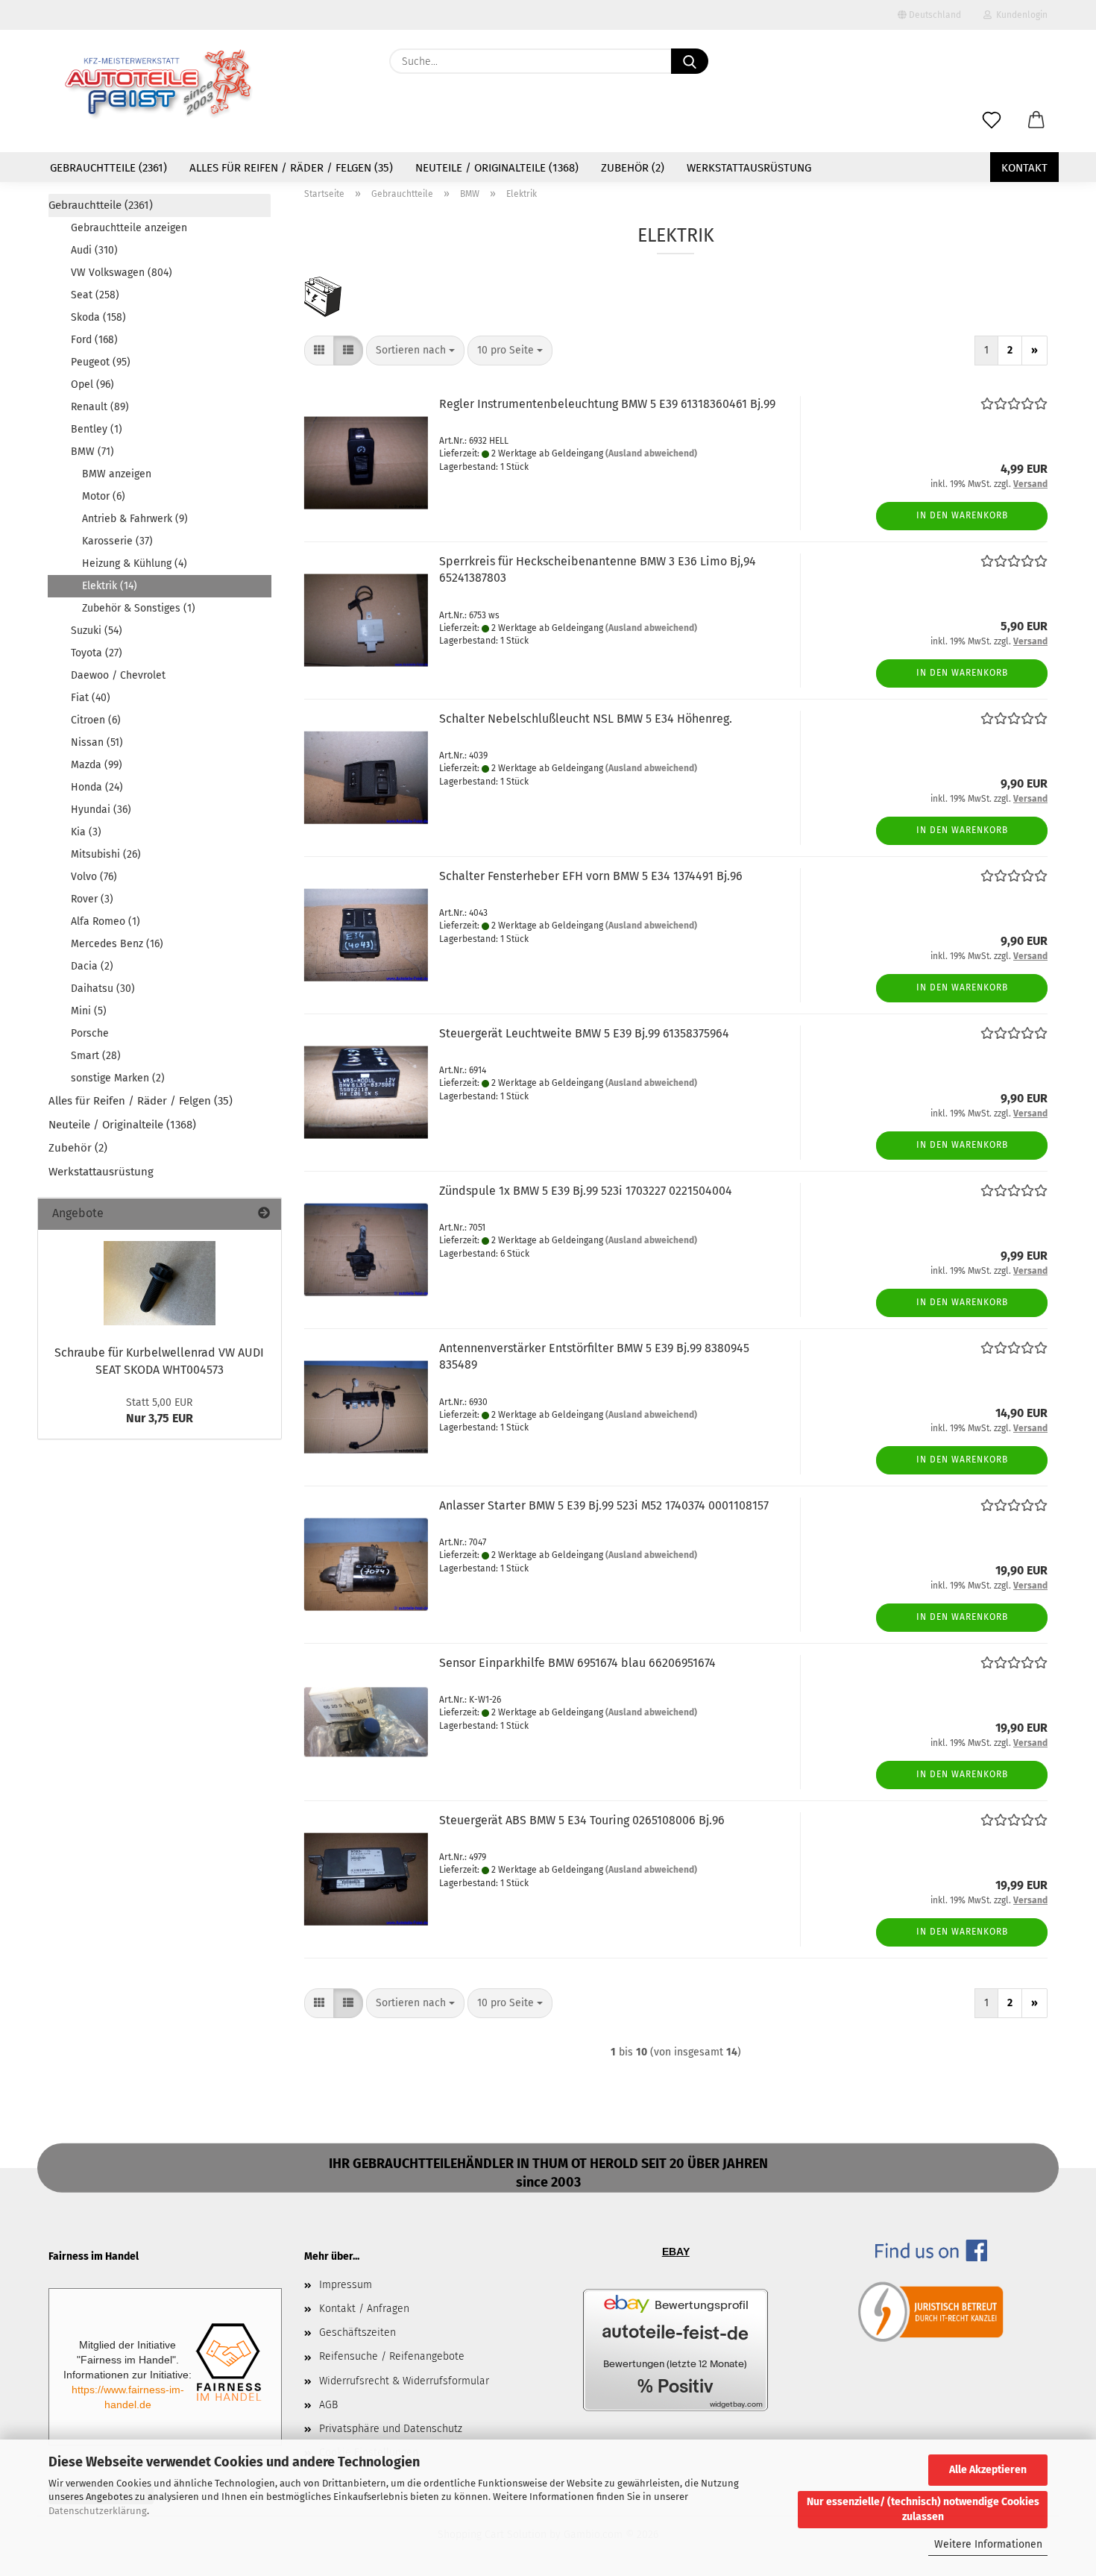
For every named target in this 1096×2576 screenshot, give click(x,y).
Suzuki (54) (97, 631)
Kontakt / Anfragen (364, 2309)
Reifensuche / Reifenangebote (392, 2356)
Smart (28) (96, 1056)
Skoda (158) (98, 317)
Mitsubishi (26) (106, 854)
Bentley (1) (97, 429)
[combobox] (415, 351)
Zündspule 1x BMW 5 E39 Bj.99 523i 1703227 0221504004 (586, 1191)
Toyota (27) (97, 653)
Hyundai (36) (101, 810)
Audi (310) (94, 250)
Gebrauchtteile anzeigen (129, 228)
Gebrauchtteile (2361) (108, 168)
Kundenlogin (1020, 15)
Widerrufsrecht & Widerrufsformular (404, 2381)
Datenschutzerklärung (98, 2511)
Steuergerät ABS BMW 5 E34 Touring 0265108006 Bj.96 (582, 1820)
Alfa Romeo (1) (105, 921)
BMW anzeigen (117, 474)
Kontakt (1024, 168)
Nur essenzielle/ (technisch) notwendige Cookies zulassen (923, 2509)
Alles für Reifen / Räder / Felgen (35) (291, 168)
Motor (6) (104, 496)
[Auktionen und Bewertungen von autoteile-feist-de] (675, 2350)
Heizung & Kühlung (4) (135, 563)
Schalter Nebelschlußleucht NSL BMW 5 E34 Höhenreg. (586, 719)
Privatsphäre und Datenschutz (391, 2429)
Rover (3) (92, 899)
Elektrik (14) (110, 586)
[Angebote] (264, 1214)
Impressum (346, 2285)
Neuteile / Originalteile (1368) (497, 168)
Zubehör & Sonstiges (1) (139, 608)
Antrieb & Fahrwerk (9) (135, 519)
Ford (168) (94, 340)
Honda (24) (97, 787)
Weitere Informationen (988, 2544)
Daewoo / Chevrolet (118, 675)
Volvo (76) (94, 877)
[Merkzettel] (992, 121)
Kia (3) (86, 832)
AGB (328, 2405)
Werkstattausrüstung (749, 168)
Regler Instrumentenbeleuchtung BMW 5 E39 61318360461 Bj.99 (607, 404)
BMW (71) (92, 452)
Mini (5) (89, 1011)
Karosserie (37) (117, 541)
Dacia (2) (92, 966)
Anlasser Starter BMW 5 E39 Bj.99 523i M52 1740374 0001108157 (604, 1505)
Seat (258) (95, 295)
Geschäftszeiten (358, 2332)
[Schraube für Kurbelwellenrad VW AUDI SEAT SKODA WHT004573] (160, 1283)
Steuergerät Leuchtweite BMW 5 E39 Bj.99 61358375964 (584, 1033)
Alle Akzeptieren (988, 2470)
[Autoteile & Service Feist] (159, 86)
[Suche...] (690, 61)
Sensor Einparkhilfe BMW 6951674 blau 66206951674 (577, 1663)
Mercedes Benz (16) (117, 944)
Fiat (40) (91, 698)
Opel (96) (92, 384)
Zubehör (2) (633, 168)
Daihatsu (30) (103, 989)
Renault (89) (100, 407)
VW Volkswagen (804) (122, 273)
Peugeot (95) (101, 362)
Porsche (90, 1033)
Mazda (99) (97, 765)
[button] (1036, 121)
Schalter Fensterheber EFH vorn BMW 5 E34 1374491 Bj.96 (591, 876)
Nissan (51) (97, 742)
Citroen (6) (96, 720)
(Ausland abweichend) (651, 453)
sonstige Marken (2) (118, 1078)
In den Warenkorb (962, 515)
